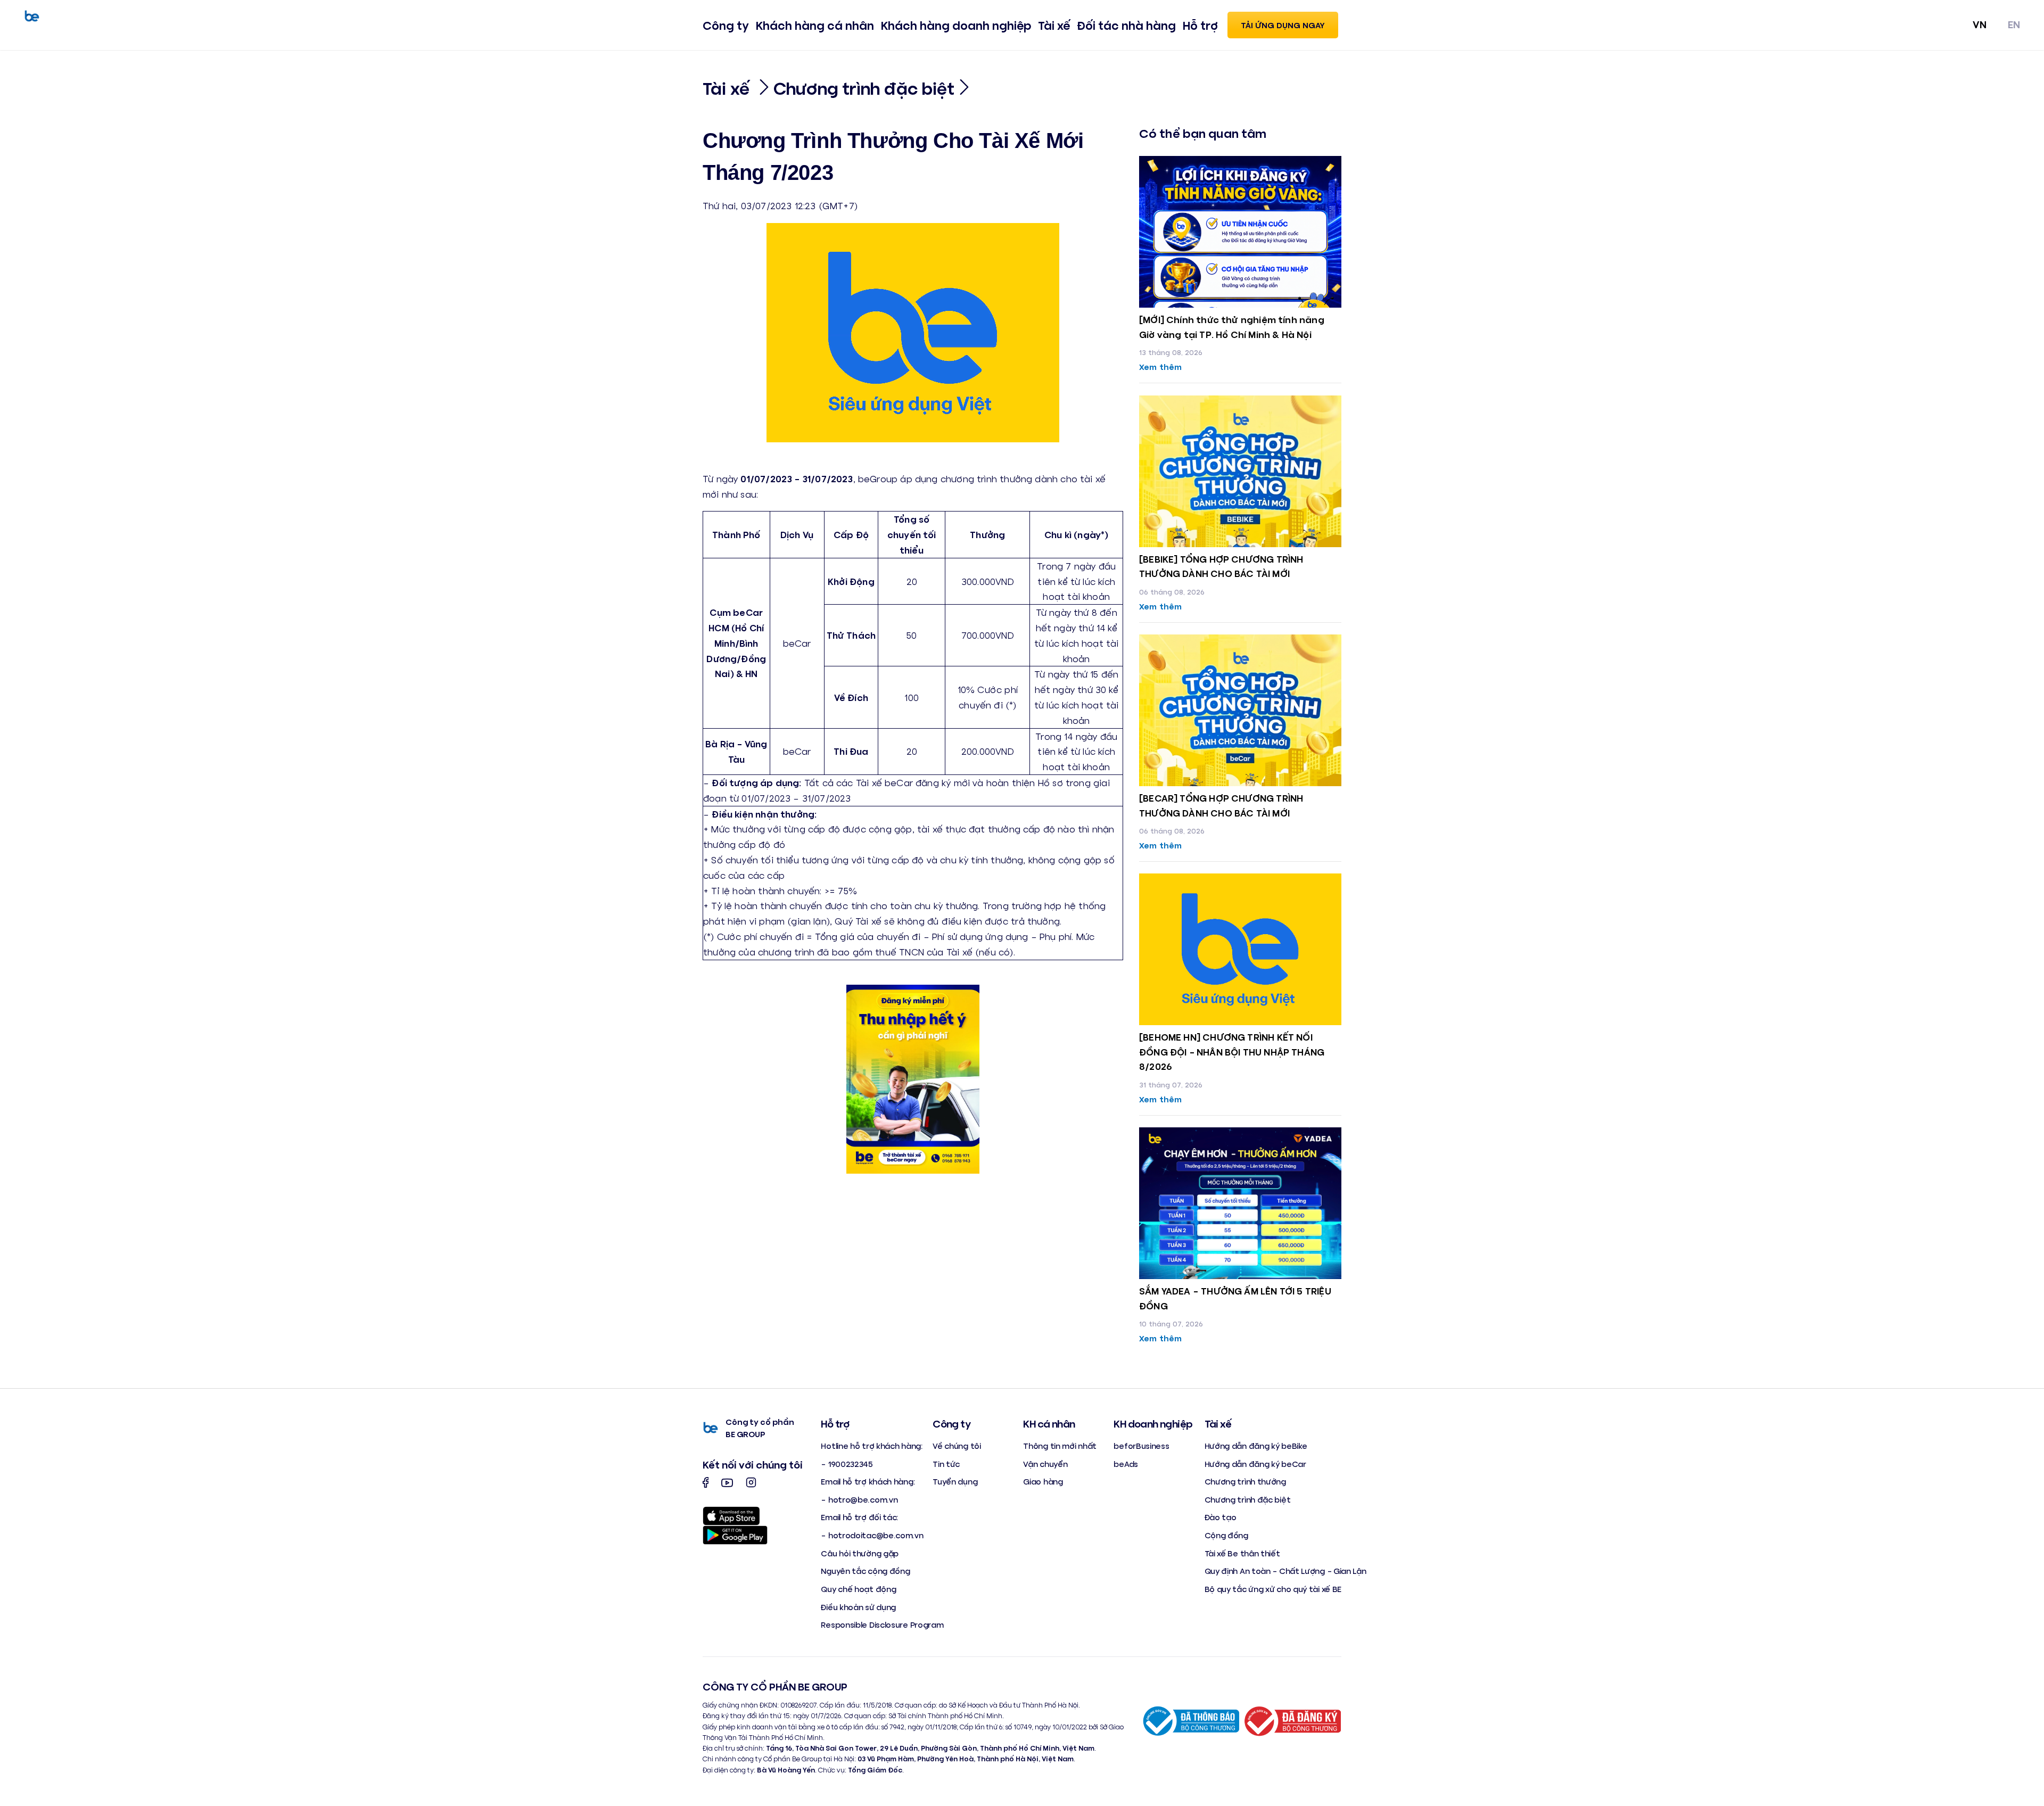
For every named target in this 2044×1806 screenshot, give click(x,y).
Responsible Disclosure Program (882, 1624)
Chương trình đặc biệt (864, 88)
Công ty (726, 25)
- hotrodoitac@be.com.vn (872, 1535)
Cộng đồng (1226, 1535)
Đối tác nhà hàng (1126, 25)
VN (1980, 24)
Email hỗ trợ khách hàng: (868, 1481)
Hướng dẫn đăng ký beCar (1255, 1463)
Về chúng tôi (957, 1445)
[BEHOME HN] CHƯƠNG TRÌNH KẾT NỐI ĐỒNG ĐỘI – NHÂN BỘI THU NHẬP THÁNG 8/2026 (1232, 1052)
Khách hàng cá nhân (815, 25)
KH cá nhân (1049, 1423)
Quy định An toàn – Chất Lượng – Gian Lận (1285, 1570)
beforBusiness (1141, 1445)
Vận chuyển (1045, 1463)
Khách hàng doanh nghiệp (956, 25)
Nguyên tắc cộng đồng (865, 1570)
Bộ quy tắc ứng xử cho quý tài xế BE (1273, 1589)
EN (2014, 24)
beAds (1126, 1463)
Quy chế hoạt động (858, 1589)
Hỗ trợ (1200, 25)
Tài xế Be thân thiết (1242, 1553)
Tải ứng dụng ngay (1283, 25)
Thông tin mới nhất (1060, 1445)
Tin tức (946, 1463)
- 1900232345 (847, 1463)
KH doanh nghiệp (1153, 1423)
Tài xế (1054, 25)
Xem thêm (1160, 366)
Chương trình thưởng (1245, 1481)
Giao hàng (1043, 1481)
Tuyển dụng (955, 1481)
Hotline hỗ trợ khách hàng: (871, 1445)
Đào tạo (1221, 1517)
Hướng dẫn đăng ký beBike (1256, 1445)
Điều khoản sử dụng (858, 1607)
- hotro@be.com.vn (859, 1499)
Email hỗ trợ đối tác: (859, 1517)
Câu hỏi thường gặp (860, 1553)
